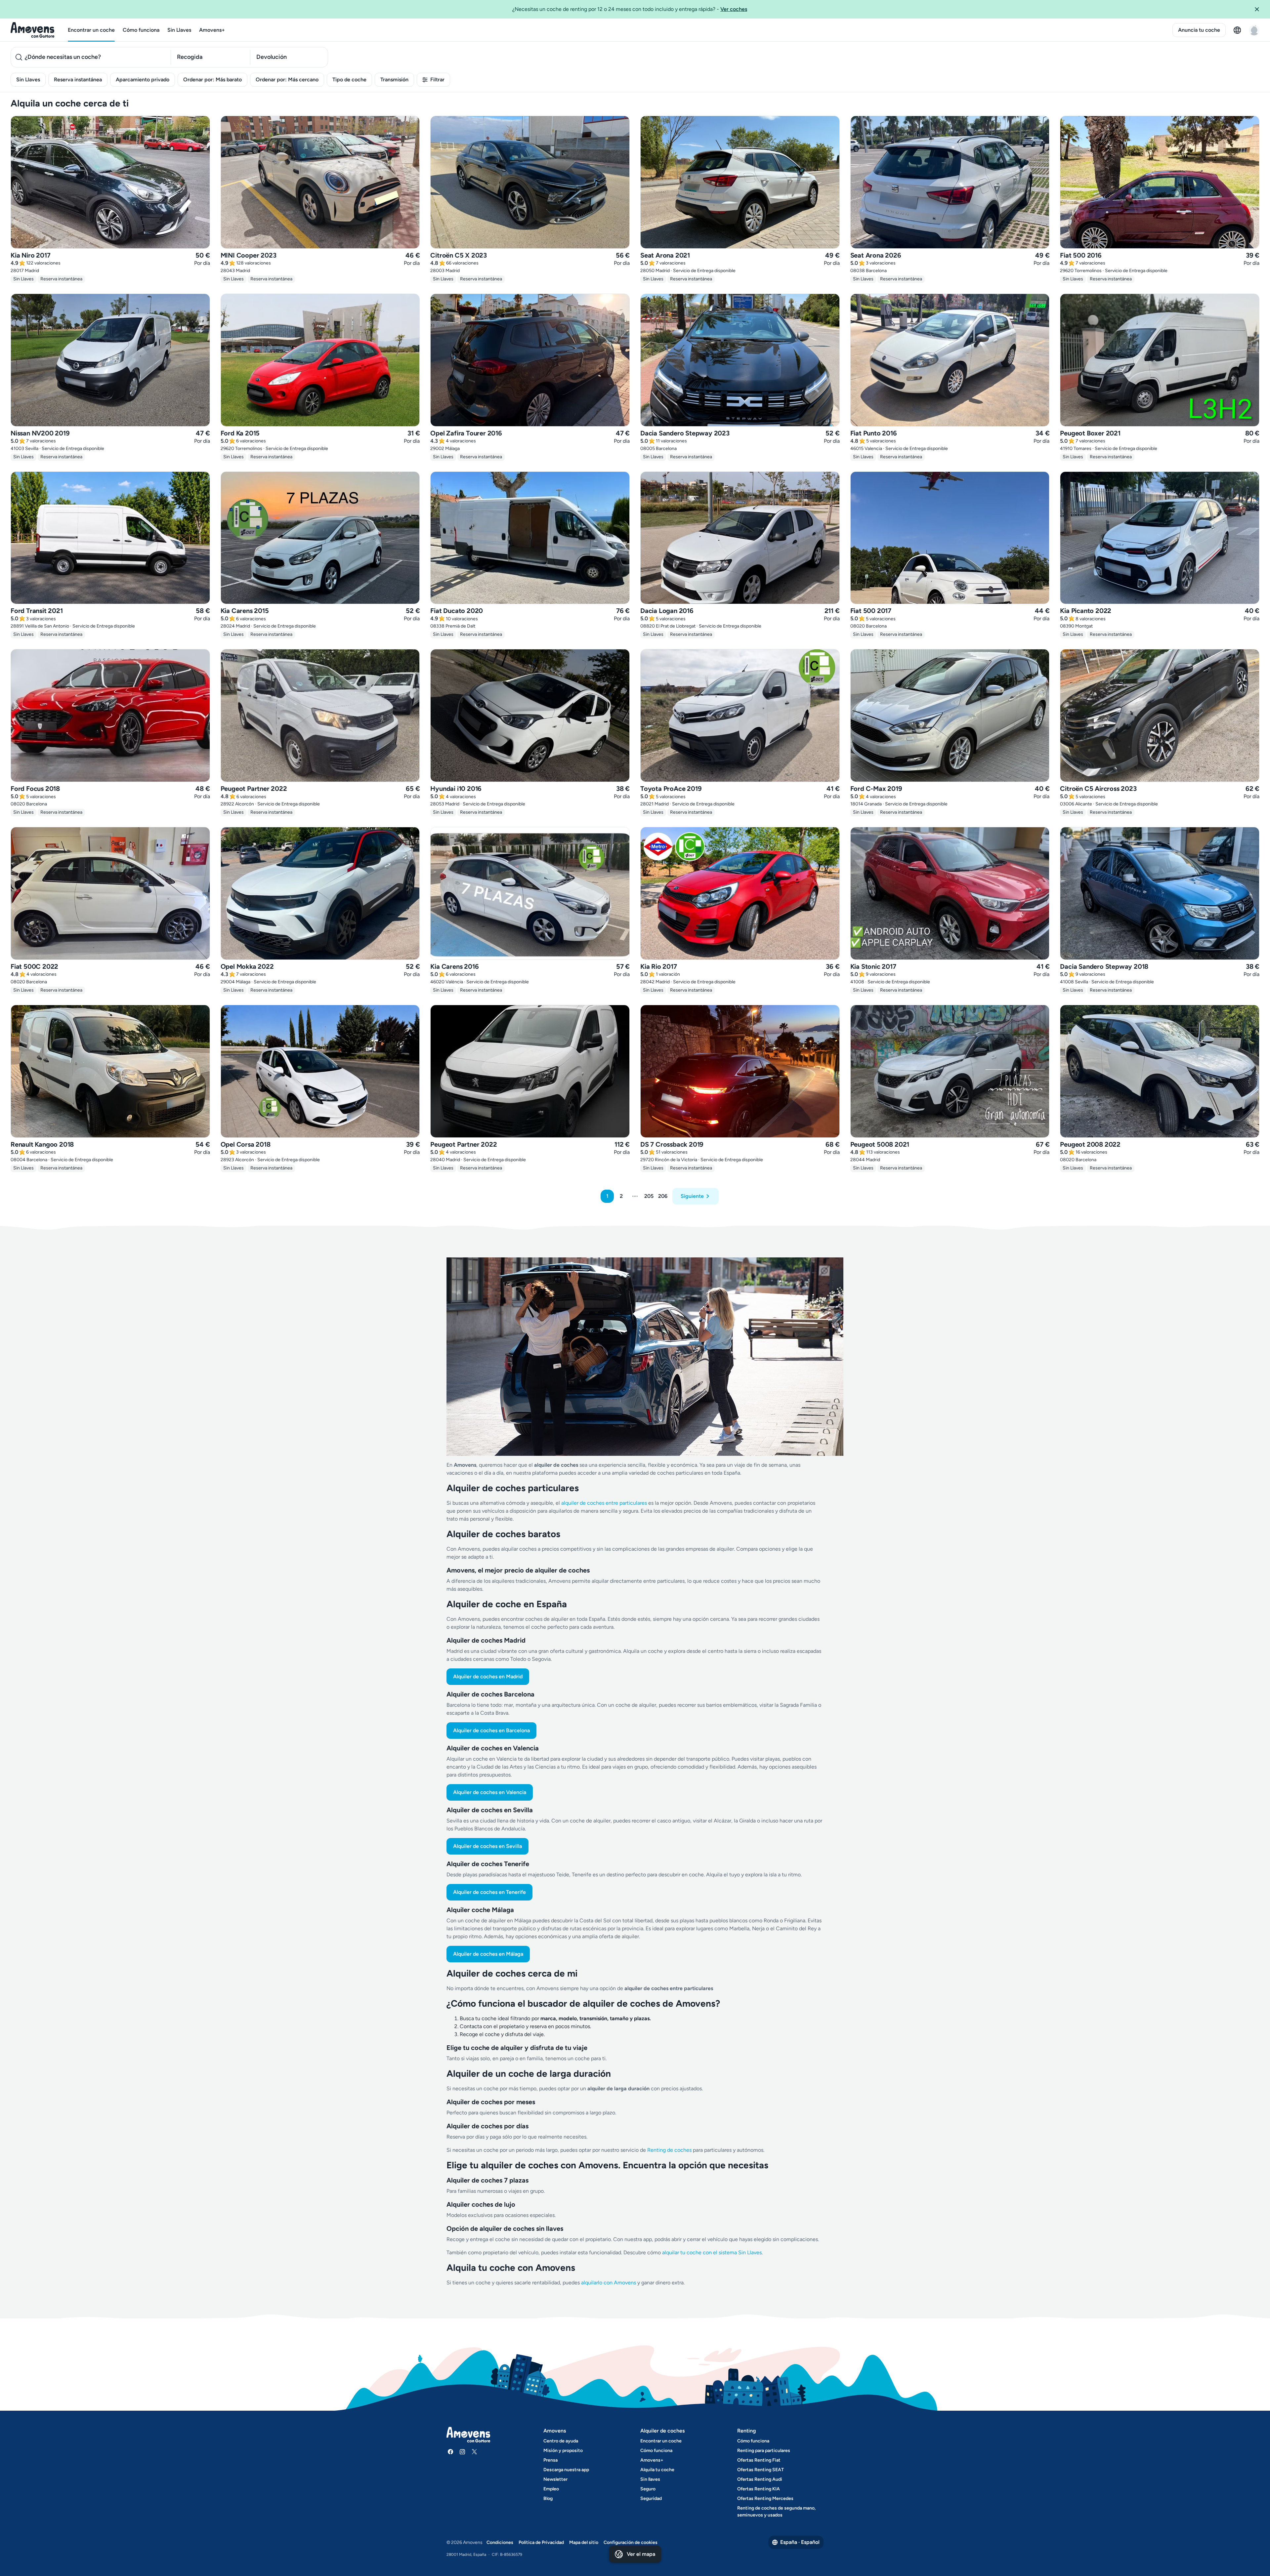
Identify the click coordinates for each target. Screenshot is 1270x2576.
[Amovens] (33, 30)
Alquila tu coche (657, 2470)
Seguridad (651, 2498)
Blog (548, 2498)
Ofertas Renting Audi (760, 2479)
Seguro (648, 2489)
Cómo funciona (141, 30)
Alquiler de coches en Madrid (488, 1676)
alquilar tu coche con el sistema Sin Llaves (712, 2252)
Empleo (551, 2489)
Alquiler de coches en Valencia (490, 1792)
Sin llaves (650, 2479)
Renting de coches (670, 2150)
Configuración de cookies (631, 2542)
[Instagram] (462, 2452)
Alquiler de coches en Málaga (488, 1954)
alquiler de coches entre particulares (605, 1503)
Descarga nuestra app (566, 2470)
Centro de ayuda (561, 2441)
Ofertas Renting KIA (759, 2489)
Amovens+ (212, 30)
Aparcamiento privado (143, 80)
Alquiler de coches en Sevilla (487, 1846)
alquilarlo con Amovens (609, 2283)
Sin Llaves (179, 30)
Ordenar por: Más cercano (287, 80)
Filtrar (437, 80)
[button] (1259, 9)
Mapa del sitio (584, 2542)
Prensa (550, 2460)
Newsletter (555, 2479)
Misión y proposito (563, 2451)
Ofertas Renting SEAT (761, 2470)
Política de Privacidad (541, 2542)
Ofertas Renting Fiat (759, 2460)
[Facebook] (450, 2452)
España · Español (800, 2542)
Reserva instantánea (78, 80)
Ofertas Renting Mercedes (765, 2498)
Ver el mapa (641, 2554)
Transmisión (394, 80)
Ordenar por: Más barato (212, 80)
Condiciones (500, 2542)
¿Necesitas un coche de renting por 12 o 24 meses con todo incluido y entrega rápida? (630, 9)
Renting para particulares (764, 2451)
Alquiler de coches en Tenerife (489, 1892)
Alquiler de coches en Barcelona (491, 1730)
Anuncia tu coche (1199, 30)
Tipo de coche (349, 80)
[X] (474, 2452)
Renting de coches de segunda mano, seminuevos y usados (776, 2512)
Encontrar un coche (91, 30)
